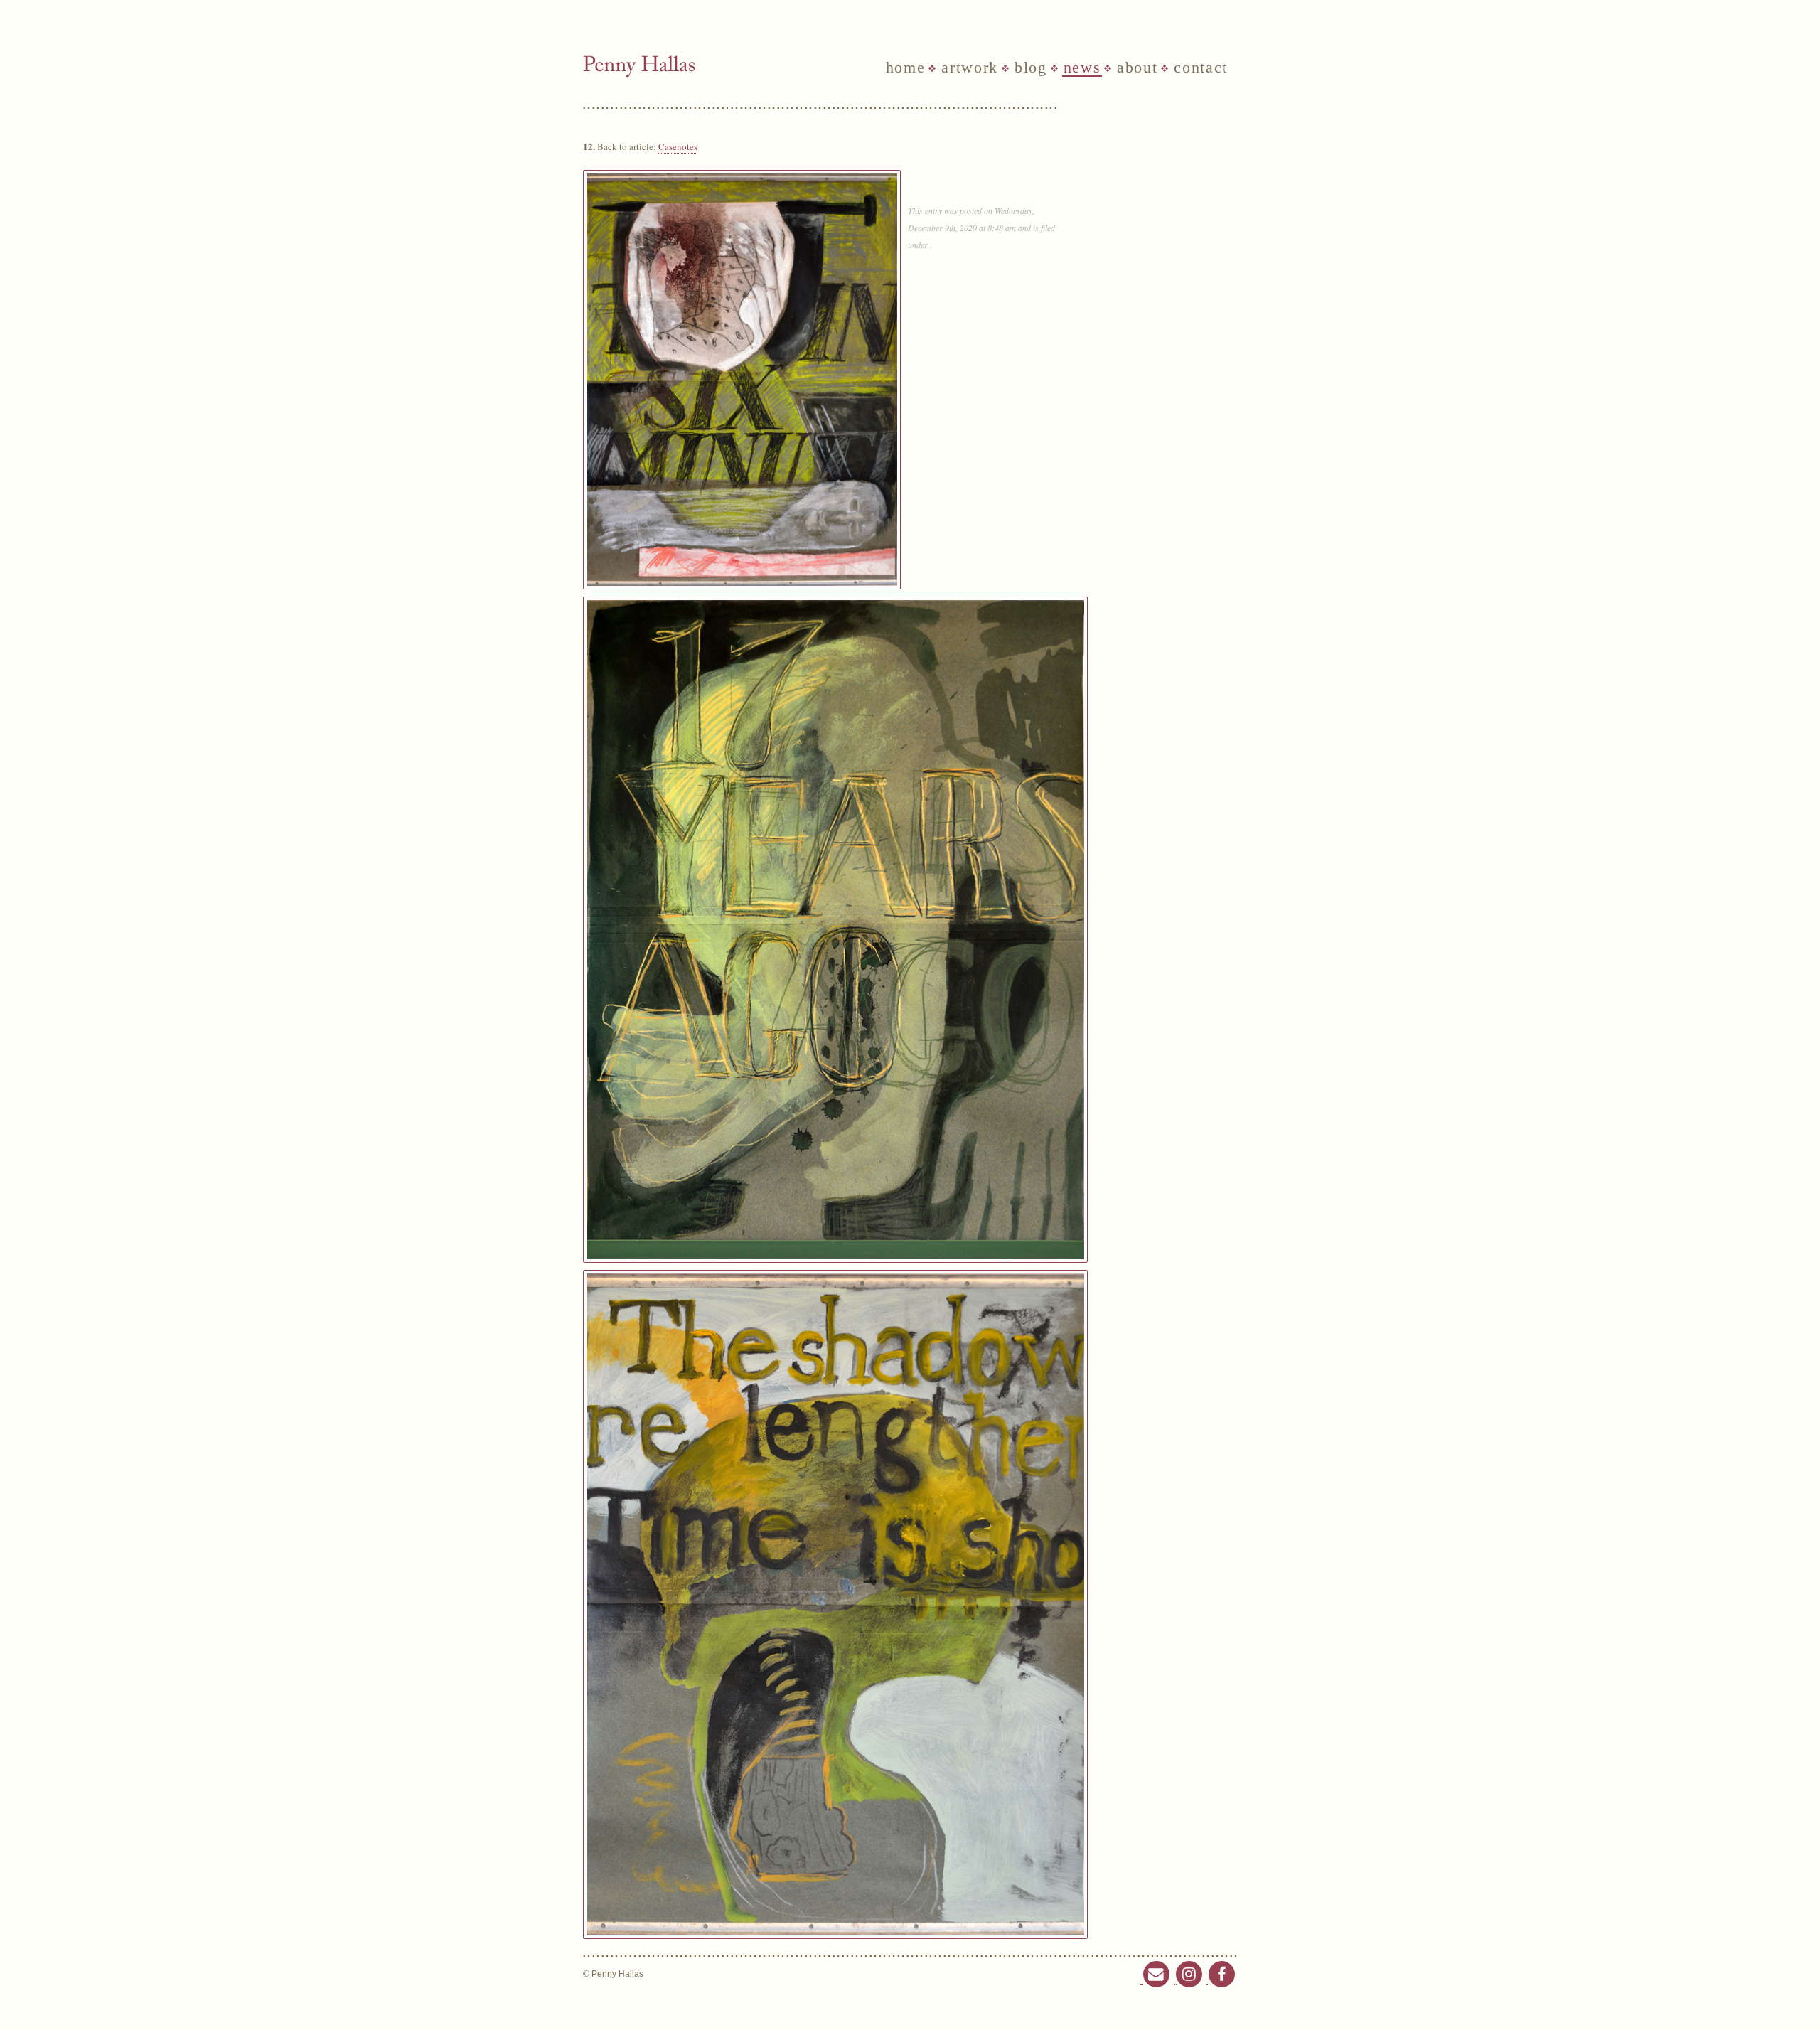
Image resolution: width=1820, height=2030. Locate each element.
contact (1201, 68)
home (906, 68)
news (1082, 68)
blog (1031, 68)
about (1137, 68)
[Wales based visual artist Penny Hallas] (639, 66)
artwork (970, 68)
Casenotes (678, 146)
